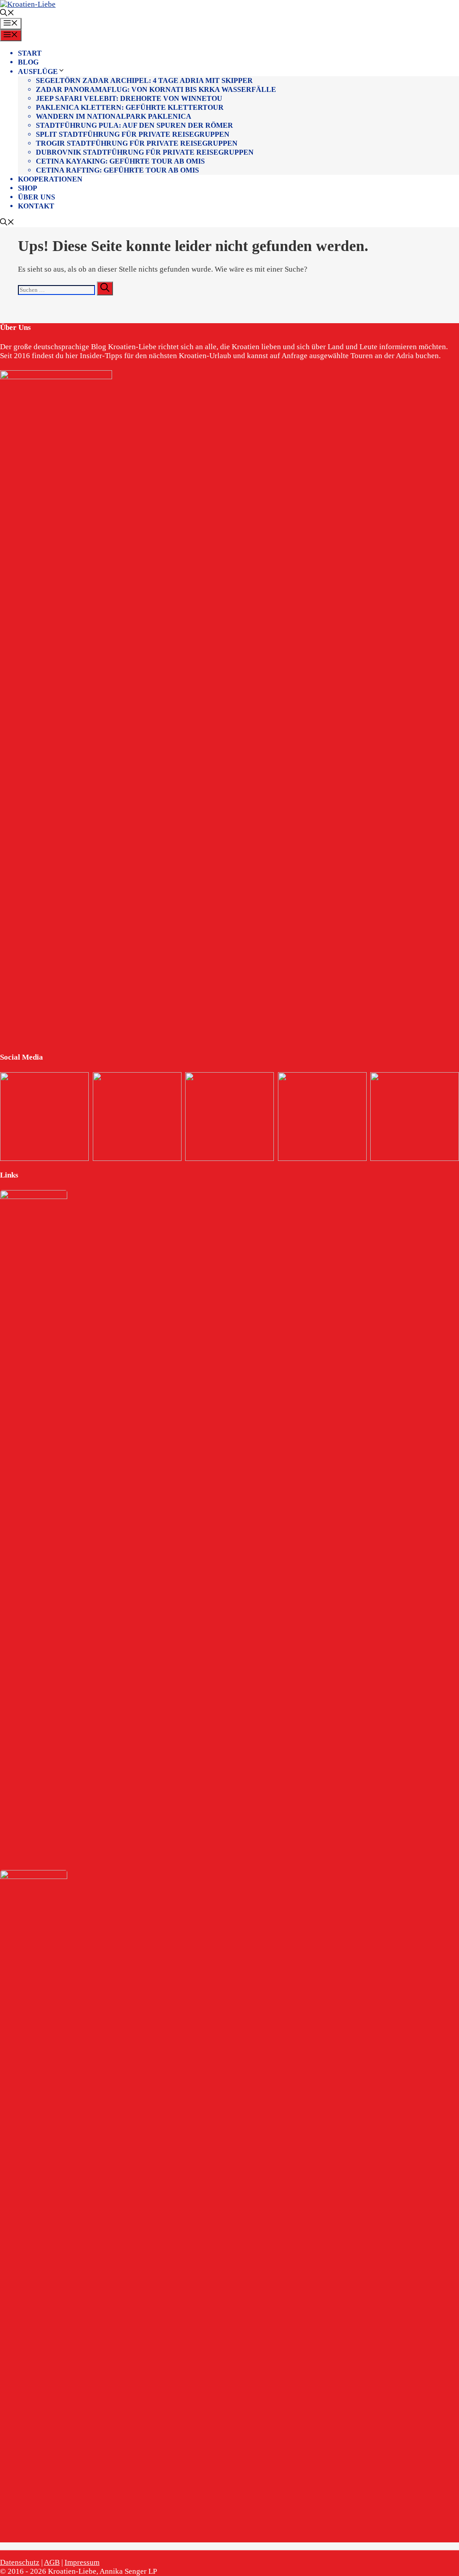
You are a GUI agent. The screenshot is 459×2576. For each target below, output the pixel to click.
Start (30, 53)
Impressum (82, 2562)
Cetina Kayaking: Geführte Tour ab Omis (120, 161)
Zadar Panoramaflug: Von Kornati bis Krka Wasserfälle (156, 89)
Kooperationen (50, 179)
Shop (28, 188)
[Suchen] (105, 288)
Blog (28, 62)
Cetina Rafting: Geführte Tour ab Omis (117, 170)
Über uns (37, 197)
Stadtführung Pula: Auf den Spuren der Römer (134, 125)
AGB (52, 2562)
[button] (7, 14)
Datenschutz (20, 2562)
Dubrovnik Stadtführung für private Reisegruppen (145, 152)
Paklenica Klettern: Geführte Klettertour (130, 107)
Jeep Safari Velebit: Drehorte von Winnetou (129, 98)
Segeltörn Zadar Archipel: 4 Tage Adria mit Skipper (144, 80)
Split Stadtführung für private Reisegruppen (133, 134)
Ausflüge (38, 71)
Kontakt (36, 206)
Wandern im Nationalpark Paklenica (114, 116)
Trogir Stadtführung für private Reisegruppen (137, 143)
